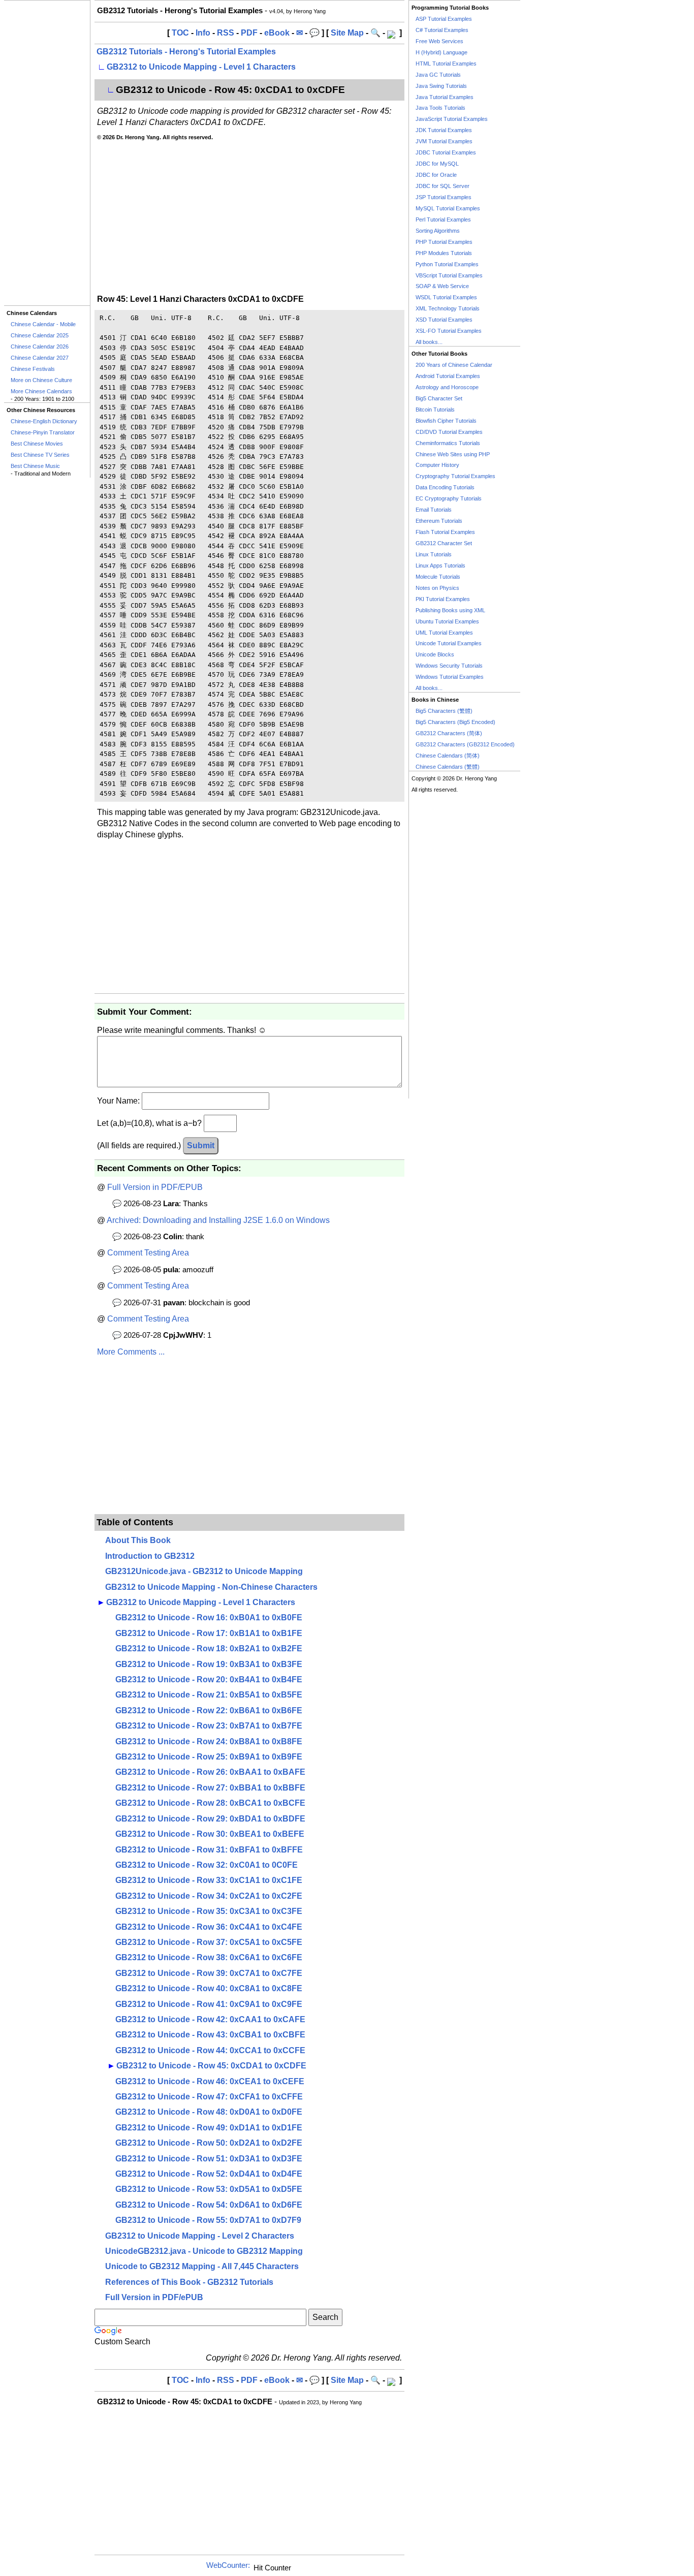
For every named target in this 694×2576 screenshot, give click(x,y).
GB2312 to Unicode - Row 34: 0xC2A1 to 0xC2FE (209, 1896)
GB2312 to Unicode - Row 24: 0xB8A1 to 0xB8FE (209, 1741)
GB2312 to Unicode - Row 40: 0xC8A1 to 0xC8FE (209, 1988)
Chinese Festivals (33, 369)
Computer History (437, 465)
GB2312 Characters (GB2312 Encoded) (465, 744)
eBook (277, 33)
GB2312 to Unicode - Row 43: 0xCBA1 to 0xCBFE (210, 2035)
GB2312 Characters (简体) (449, 733)
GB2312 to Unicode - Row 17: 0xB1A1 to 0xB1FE (209, 1633)
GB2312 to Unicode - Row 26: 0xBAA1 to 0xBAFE (210, 1772)
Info (203, 33)
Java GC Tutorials (438, 75)
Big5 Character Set (439, 398)
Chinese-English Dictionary (44, 421)
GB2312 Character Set (444, 543)
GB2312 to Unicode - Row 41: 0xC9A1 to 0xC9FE (209, 2004)
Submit (201, 1145)
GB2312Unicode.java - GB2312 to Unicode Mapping (204, 1571)
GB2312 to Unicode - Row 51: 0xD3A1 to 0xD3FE (209, 2159)
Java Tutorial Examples (445, 97)
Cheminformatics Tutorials (448, 443)
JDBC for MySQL (437, 164)
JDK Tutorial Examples (444, 130)
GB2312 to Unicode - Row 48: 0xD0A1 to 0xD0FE (209, 2112)
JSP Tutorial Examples (444, 197)
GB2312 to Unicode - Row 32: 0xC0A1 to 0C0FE (207, 1865)
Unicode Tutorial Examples (449, 643)
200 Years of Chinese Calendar (454, 365)
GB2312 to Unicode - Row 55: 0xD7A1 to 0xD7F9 (208, 2220)
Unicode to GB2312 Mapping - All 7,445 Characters (202, 2266)
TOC (180, 33)
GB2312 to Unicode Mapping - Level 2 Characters (200, 2236)
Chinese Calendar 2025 (40, 335)
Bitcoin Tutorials (435, 410)
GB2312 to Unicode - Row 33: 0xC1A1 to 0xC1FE (209, 1880)
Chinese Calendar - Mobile (43, 324)
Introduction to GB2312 (150, 1556)
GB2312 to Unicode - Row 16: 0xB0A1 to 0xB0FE (209, 1617)
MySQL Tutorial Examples (448, 208)
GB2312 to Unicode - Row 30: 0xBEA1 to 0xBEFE (210, 1834)
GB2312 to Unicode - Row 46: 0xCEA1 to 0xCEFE (210, 2081)
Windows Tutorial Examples (450, 677)
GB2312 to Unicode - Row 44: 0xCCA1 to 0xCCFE (210, 2050)
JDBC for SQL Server (443, 186)
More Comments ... (131, 1352)
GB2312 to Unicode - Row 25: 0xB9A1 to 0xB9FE (209, 1757)
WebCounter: (228, 2565)
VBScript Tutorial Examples (449, 275)
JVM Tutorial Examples (444, 141)
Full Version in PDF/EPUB (155, 1187)
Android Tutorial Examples (448, 376)
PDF (249, 33)
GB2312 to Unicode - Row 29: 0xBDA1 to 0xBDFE (210, 1819)
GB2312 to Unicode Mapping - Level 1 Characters (201, 67)
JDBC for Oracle (436, 175)
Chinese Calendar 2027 (40, 358)
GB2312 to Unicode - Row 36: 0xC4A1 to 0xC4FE (209, 1927)
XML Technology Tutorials (448, 308)
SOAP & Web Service (442, 286)
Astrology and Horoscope (447, 387)
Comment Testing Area (148, 1253)
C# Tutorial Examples (442, 30)
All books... (429, 342)
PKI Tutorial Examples (443, 599)
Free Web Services (439, 41)
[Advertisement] (47, 153)
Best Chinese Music (35, 466)
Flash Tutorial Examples (445, 532)
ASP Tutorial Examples (444, 19)
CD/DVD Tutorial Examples (449, 432)
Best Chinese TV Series (40, 455)
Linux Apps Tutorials (440, 566)
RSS (226, 33)
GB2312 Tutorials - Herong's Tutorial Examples (186, 52)
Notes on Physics (437, 588)
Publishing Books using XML (450, 610)
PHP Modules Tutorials (444, 253)
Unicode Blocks (435, 654)
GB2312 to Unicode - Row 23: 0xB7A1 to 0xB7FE (209, 1726)
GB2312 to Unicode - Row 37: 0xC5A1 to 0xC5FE (209, 1942)
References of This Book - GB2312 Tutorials (189, 2282)
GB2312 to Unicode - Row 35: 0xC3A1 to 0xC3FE (209, 1911)
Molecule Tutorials (438, 577)
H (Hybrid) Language (441, 52)
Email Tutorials (434, 510)
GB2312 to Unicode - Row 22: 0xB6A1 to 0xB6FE (209, 1710)
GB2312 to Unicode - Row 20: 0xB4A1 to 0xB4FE (209, 1679)
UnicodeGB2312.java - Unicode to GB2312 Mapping (204, 2251)
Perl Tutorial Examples (443, 219)
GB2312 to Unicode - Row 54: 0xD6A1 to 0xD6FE (209, 2205)
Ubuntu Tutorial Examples (447, 621)
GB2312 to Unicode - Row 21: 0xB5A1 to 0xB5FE (209, 1695)
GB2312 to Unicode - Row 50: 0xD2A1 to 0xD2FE (209, 2143)
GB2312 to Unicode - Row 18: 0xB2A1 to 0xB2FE (209, 1648)
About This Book (138, 1540)
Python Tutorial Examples (447, 264)
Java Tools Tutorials (440, 108)
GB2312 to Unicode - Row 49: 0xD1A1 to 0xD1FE (209, 2128)
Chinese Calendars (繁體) (448, 767)
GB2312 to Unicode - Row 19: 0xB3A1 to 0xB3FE (209, 1664)
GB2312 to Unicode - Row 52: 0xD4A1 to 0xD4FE (209, 2174)
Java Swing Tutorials (441, 86)
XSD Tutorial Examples (444, 320)
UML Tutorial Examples (444, 633)
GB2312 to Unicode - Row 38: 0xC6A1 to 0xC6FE (209, 1957)
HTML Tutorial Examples (446, 64)
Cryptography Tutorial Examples (455, 476)
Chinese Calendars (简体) (448, 756)
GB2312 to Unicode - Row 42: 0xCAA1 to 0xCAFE (210, 2019)
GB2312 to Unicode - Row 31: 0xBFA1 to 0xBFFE (209, 1850)
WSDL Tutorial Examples (446, 297)
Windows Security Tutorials (449, 666)
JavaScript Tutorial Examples (452, 119)
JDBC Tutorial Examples (446, 152)
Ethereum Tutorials (439, 521)
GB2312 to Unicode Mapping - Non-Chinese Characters (211, 1587)
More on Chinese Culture (41, 380)
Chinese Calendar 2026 (40, 347)
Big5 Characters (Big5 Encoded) (455, 722)
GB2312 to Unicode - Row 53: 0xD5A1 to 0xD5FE (209, 2189)
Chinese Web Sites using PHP (453, 454)
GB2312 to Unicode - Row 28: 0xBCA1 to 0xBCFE (210, 1803)
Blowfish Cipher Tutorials (446, 421)
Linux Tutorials (434, 554)
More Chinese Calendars (41, 391)
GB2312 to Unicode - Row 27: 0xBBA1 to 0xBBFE (210, 1788)
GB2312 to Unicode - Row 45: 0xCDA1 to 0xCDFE (211, 2066)
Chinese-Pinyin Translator (43, 432)
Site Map (347, 33)
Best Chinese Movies (37, 444)
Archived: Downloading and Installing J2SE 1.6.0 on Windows (218, 1220)
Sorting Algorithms (438, 231)
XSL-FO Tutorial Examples (449, 331)
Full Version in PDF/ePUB (154, 2297)
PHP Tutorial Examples (444, 242)
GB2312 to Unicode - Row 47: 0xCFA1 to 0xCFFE (209, 2097)
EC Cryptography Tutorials (449, 498)
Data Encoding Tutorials (445, 487)
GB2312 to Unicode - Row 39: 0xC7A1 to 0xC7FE (209, 1973)
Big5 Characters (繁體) (444, 711)
